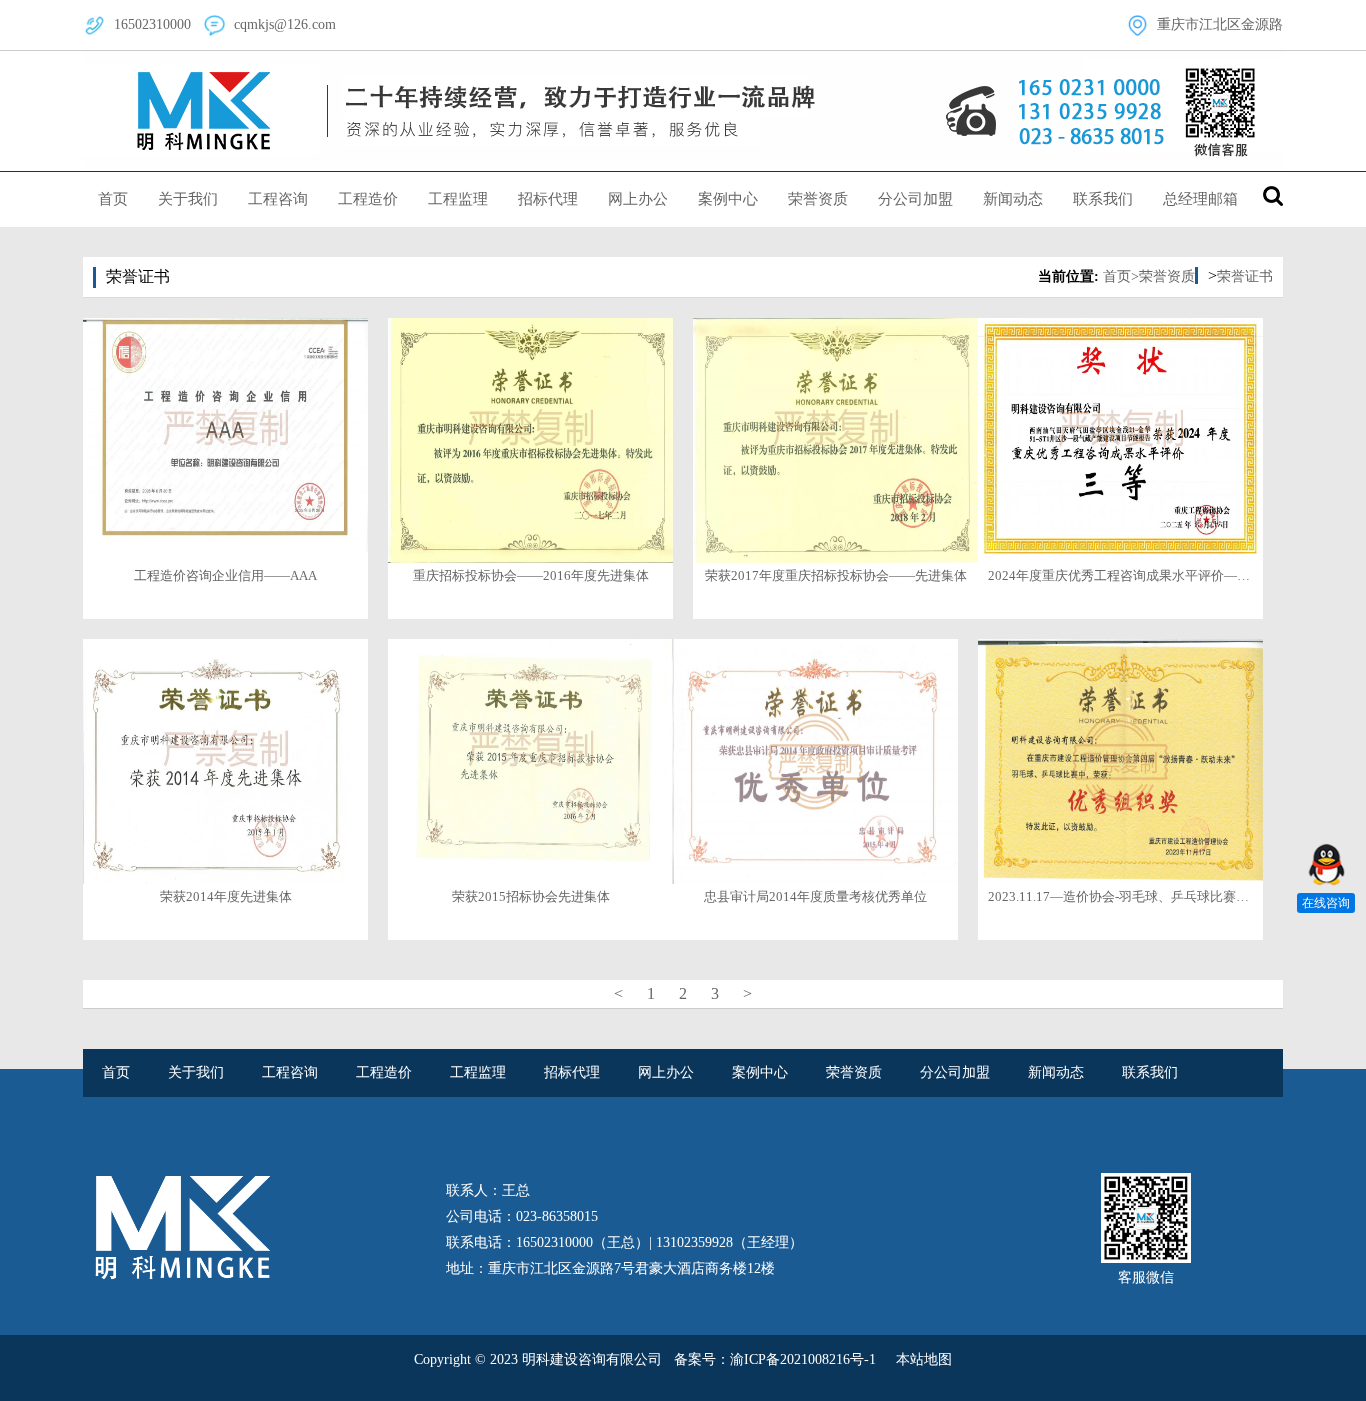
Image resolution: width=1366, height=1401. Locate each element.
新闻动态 (1013, 199)
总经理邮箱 (1200, 199)
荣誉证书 (1245, 276)
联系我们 (1103, 199)
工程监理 (458, 199)
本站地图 (924, 1359)
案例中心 (728, 199)
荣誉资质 (818, 199)
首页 (113, 199)
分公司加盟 (915, 199)
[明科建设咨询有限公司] (683, 111)
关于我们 (188, 199)
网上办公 (638, 199)
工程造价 (368, 199)
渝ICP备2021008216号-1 (803, 1359)
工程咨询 (278, 199)
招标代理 (548, 199)
